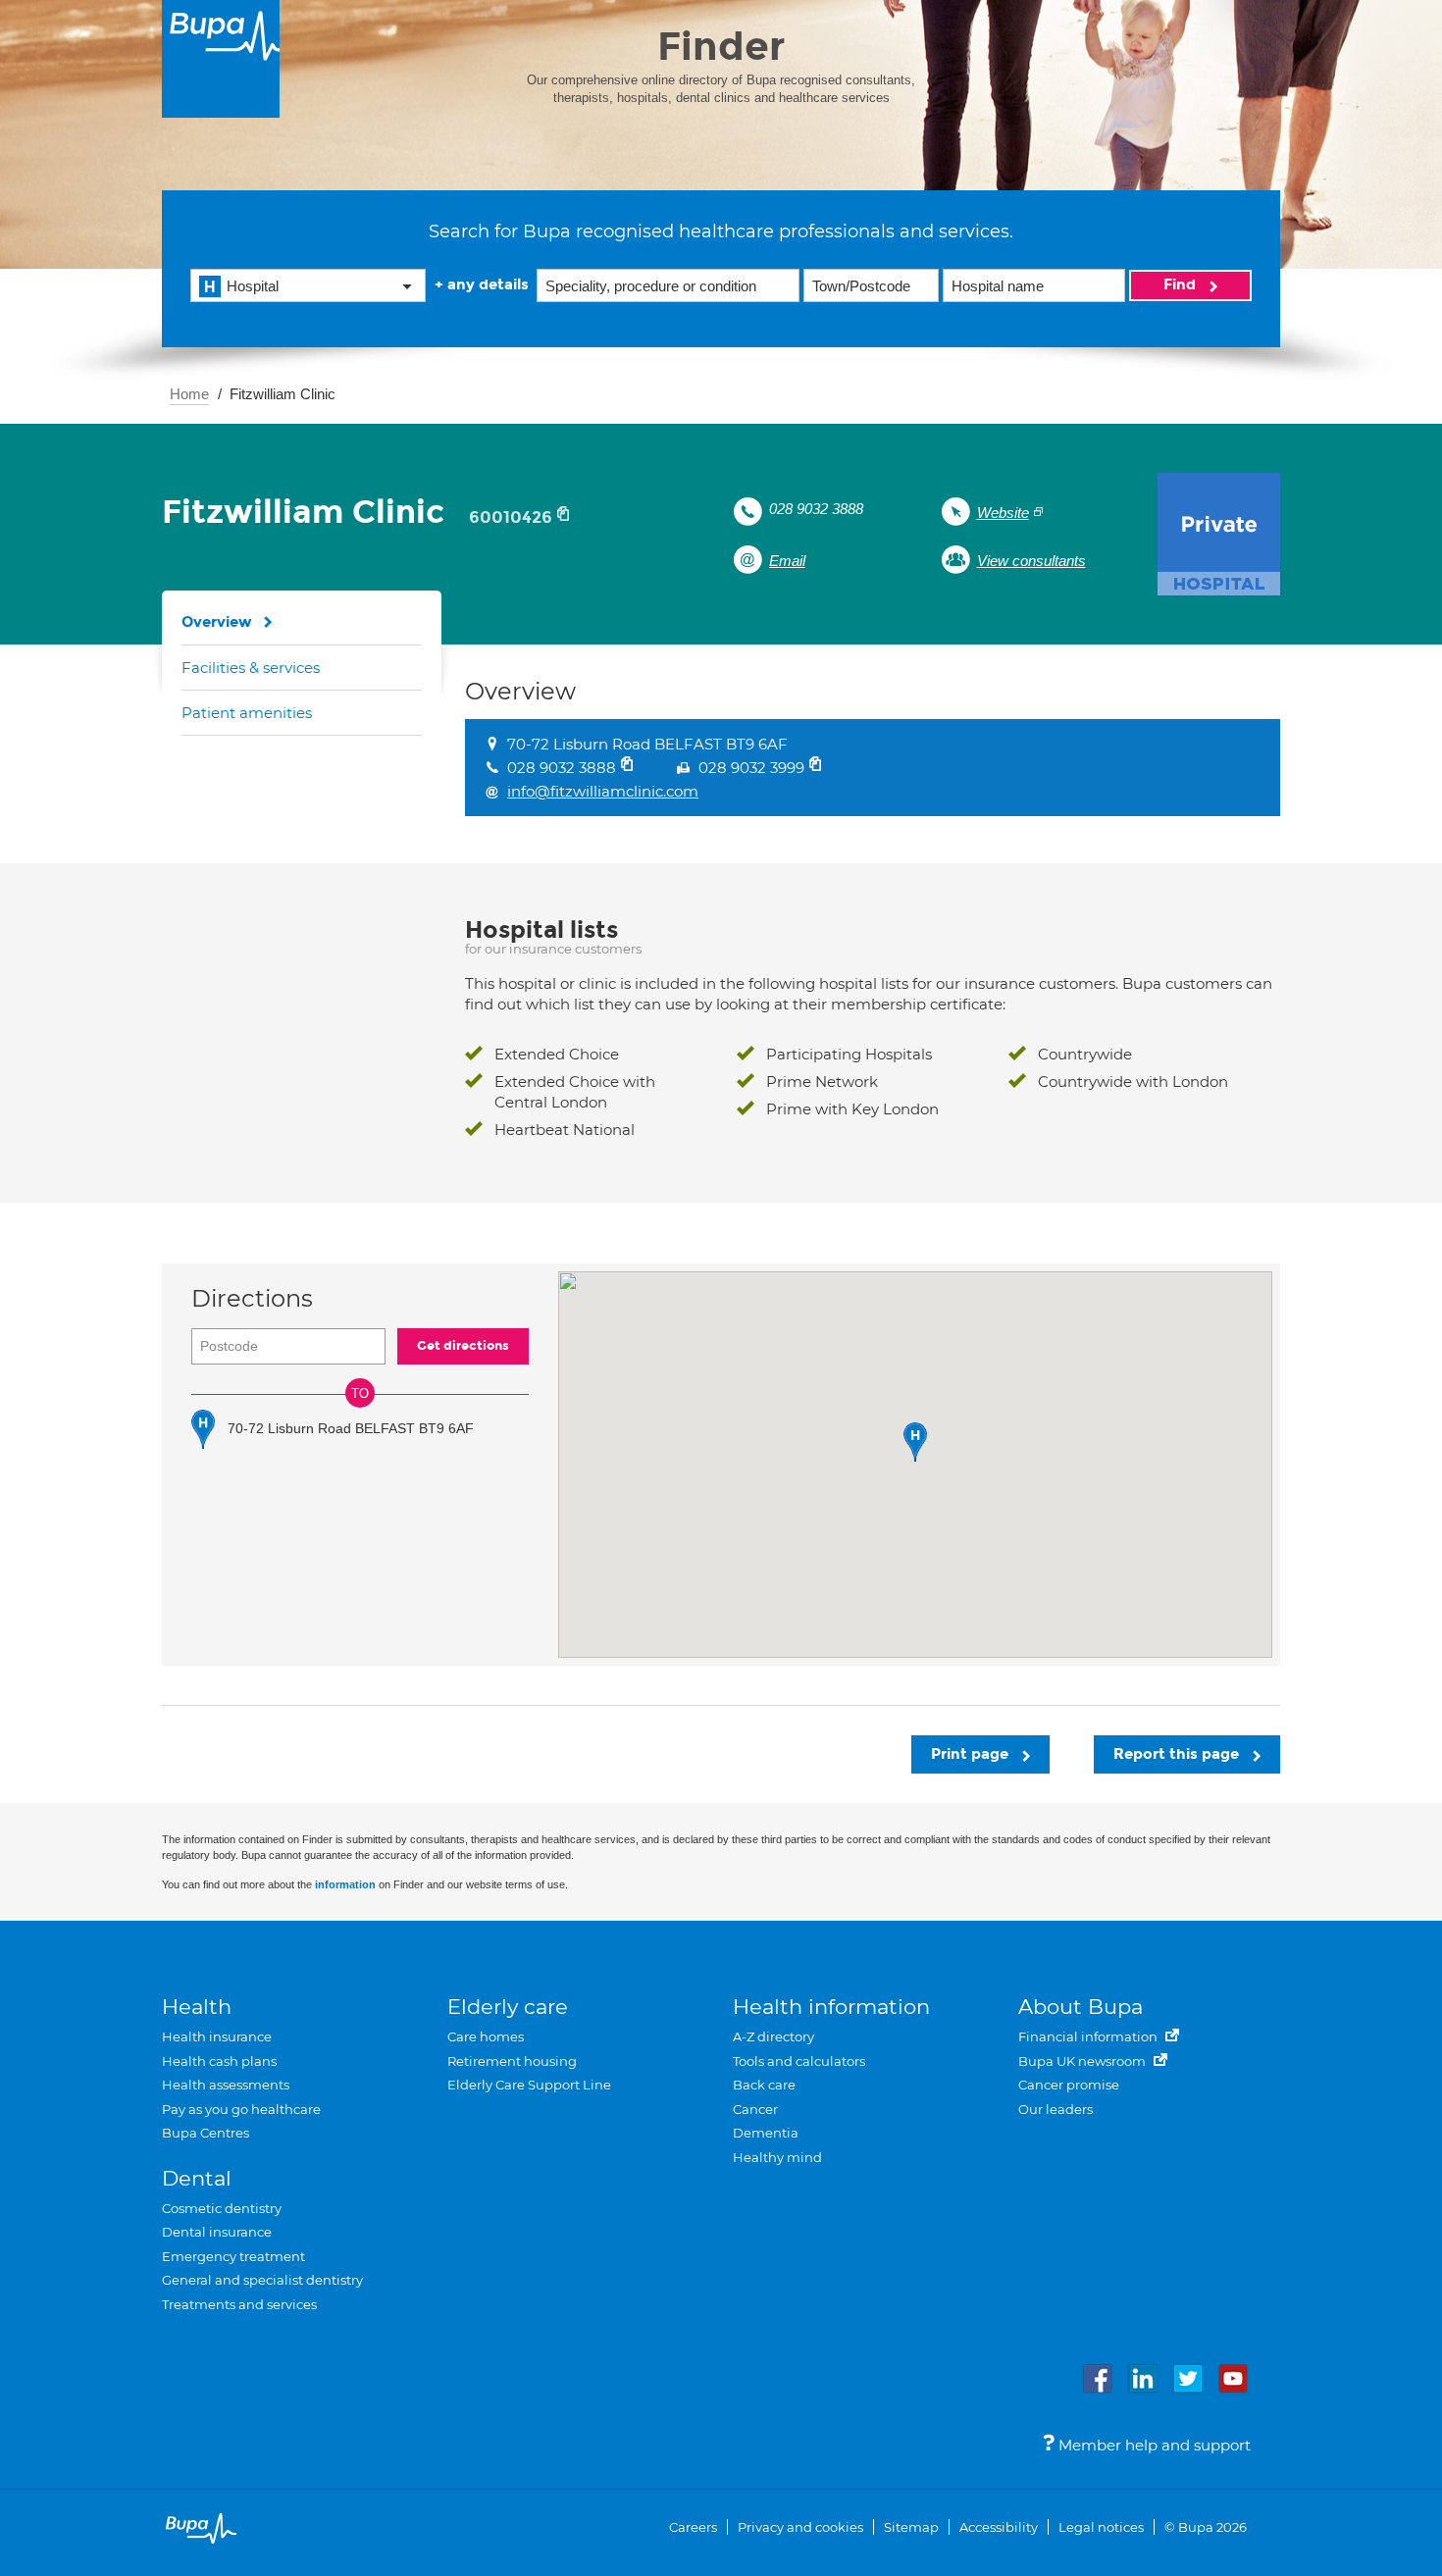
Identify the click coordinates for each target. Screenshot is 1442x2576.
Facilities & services (251, 668)
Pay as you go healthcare (241, 2109)
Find (1182, 284)
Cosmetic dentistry (222, 2208)
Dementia (766, 2133)
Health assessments (226, 2085)
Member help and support (1153, 2445)
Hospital (253, 286)
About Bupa (1081, 2007)
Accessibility (999, 2527)
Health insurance (217, 2036)
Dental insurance (217, 2232)
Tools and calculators (799, 2061)
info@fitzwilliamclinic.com (603, 791)
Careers (693, 2527)
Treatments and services (239, 2304)
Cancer (755, 2109)
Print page (972, 1754)
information (345, 1884)
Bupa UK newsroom (1083, 2061)
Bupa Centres (206, 2133)
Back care (764, 2085)
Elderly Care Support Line (529, 2085)
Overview (217, 622)
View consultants (1031, 561)
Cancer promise (1069, 2085)
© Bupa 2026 (1206, 2527)
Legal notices (1101, 2527)
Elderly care (508, 2007)
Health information (831, 2007)
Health (197, 2007)
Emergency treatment (233, 2256)
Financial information (1089, 2036)
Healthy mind (777, 2157)
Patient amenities (247, 713)
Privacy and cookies (800, 2527)
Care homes (486, 2036)
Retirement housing (512, 2061)
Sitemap (911, 2527)
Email (787, 561)
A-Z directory (773, 2036)
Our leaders (1056, 2109)
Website (1003, 513)
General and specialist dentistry (262, 2280)
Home (189, 394)
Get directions (463, 1346)
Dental (197, 2178)
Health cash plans (219, 2061)
